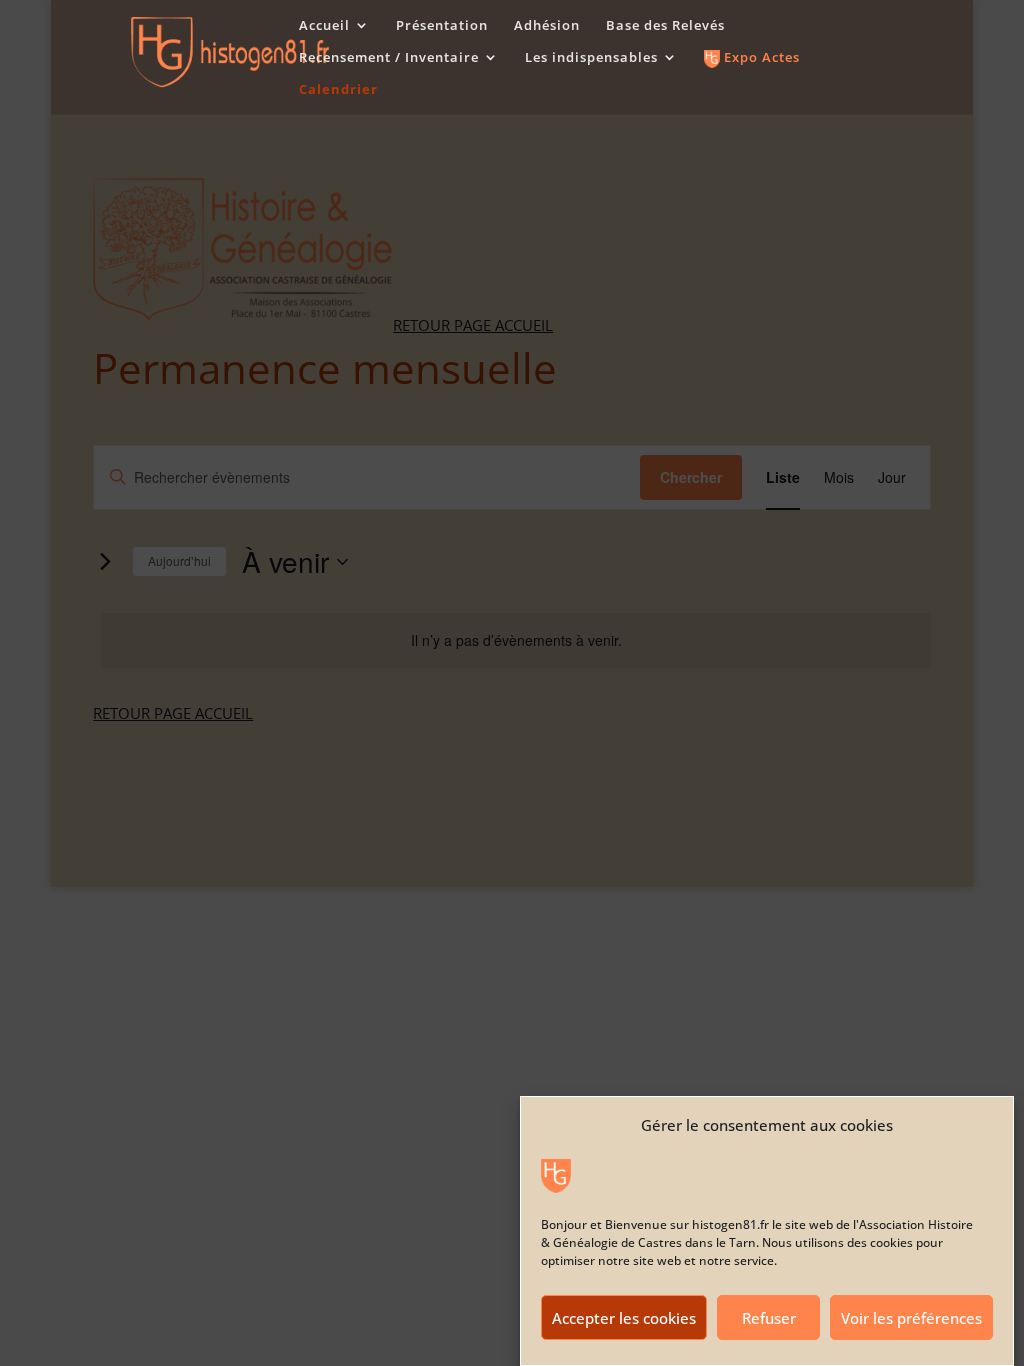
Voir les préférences (911, 1318)
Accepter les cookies (624, 1318)
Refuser (769, 1318)
